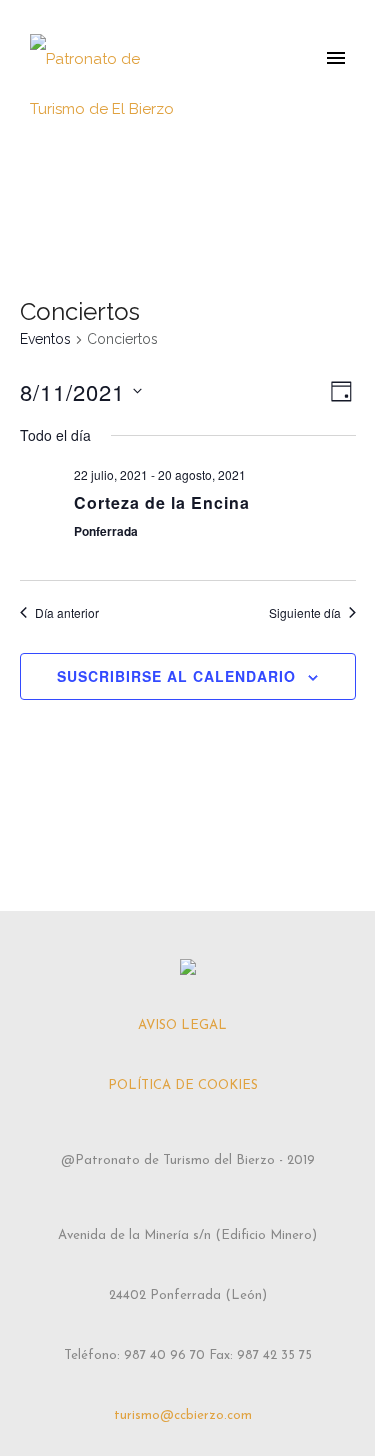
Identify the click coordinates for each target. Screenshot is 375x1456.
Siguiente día (305, 613)
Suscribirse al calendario (176, 676)
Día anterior (67, 613)
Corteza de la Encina (162, 502)
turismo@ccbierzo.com (183, 1415)
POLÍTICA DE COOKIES (183, 1085)
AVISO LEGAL (182, 1025)
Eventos (45, 339)
